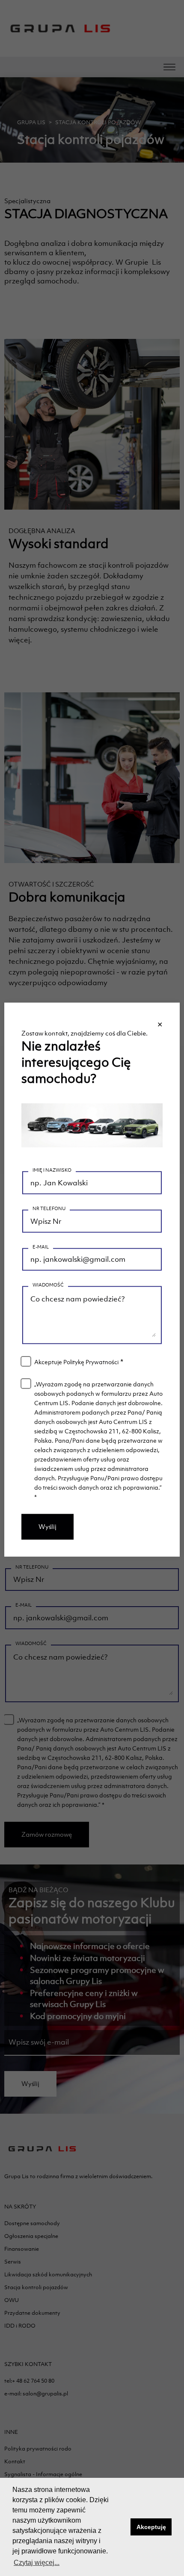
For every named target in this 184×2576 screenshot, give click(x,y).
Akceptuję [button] (151, 2527)
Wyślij (47, 1527)
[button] (122, 2527)
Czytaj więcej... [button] (37, 2563)
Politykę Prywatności (91, 1362)
